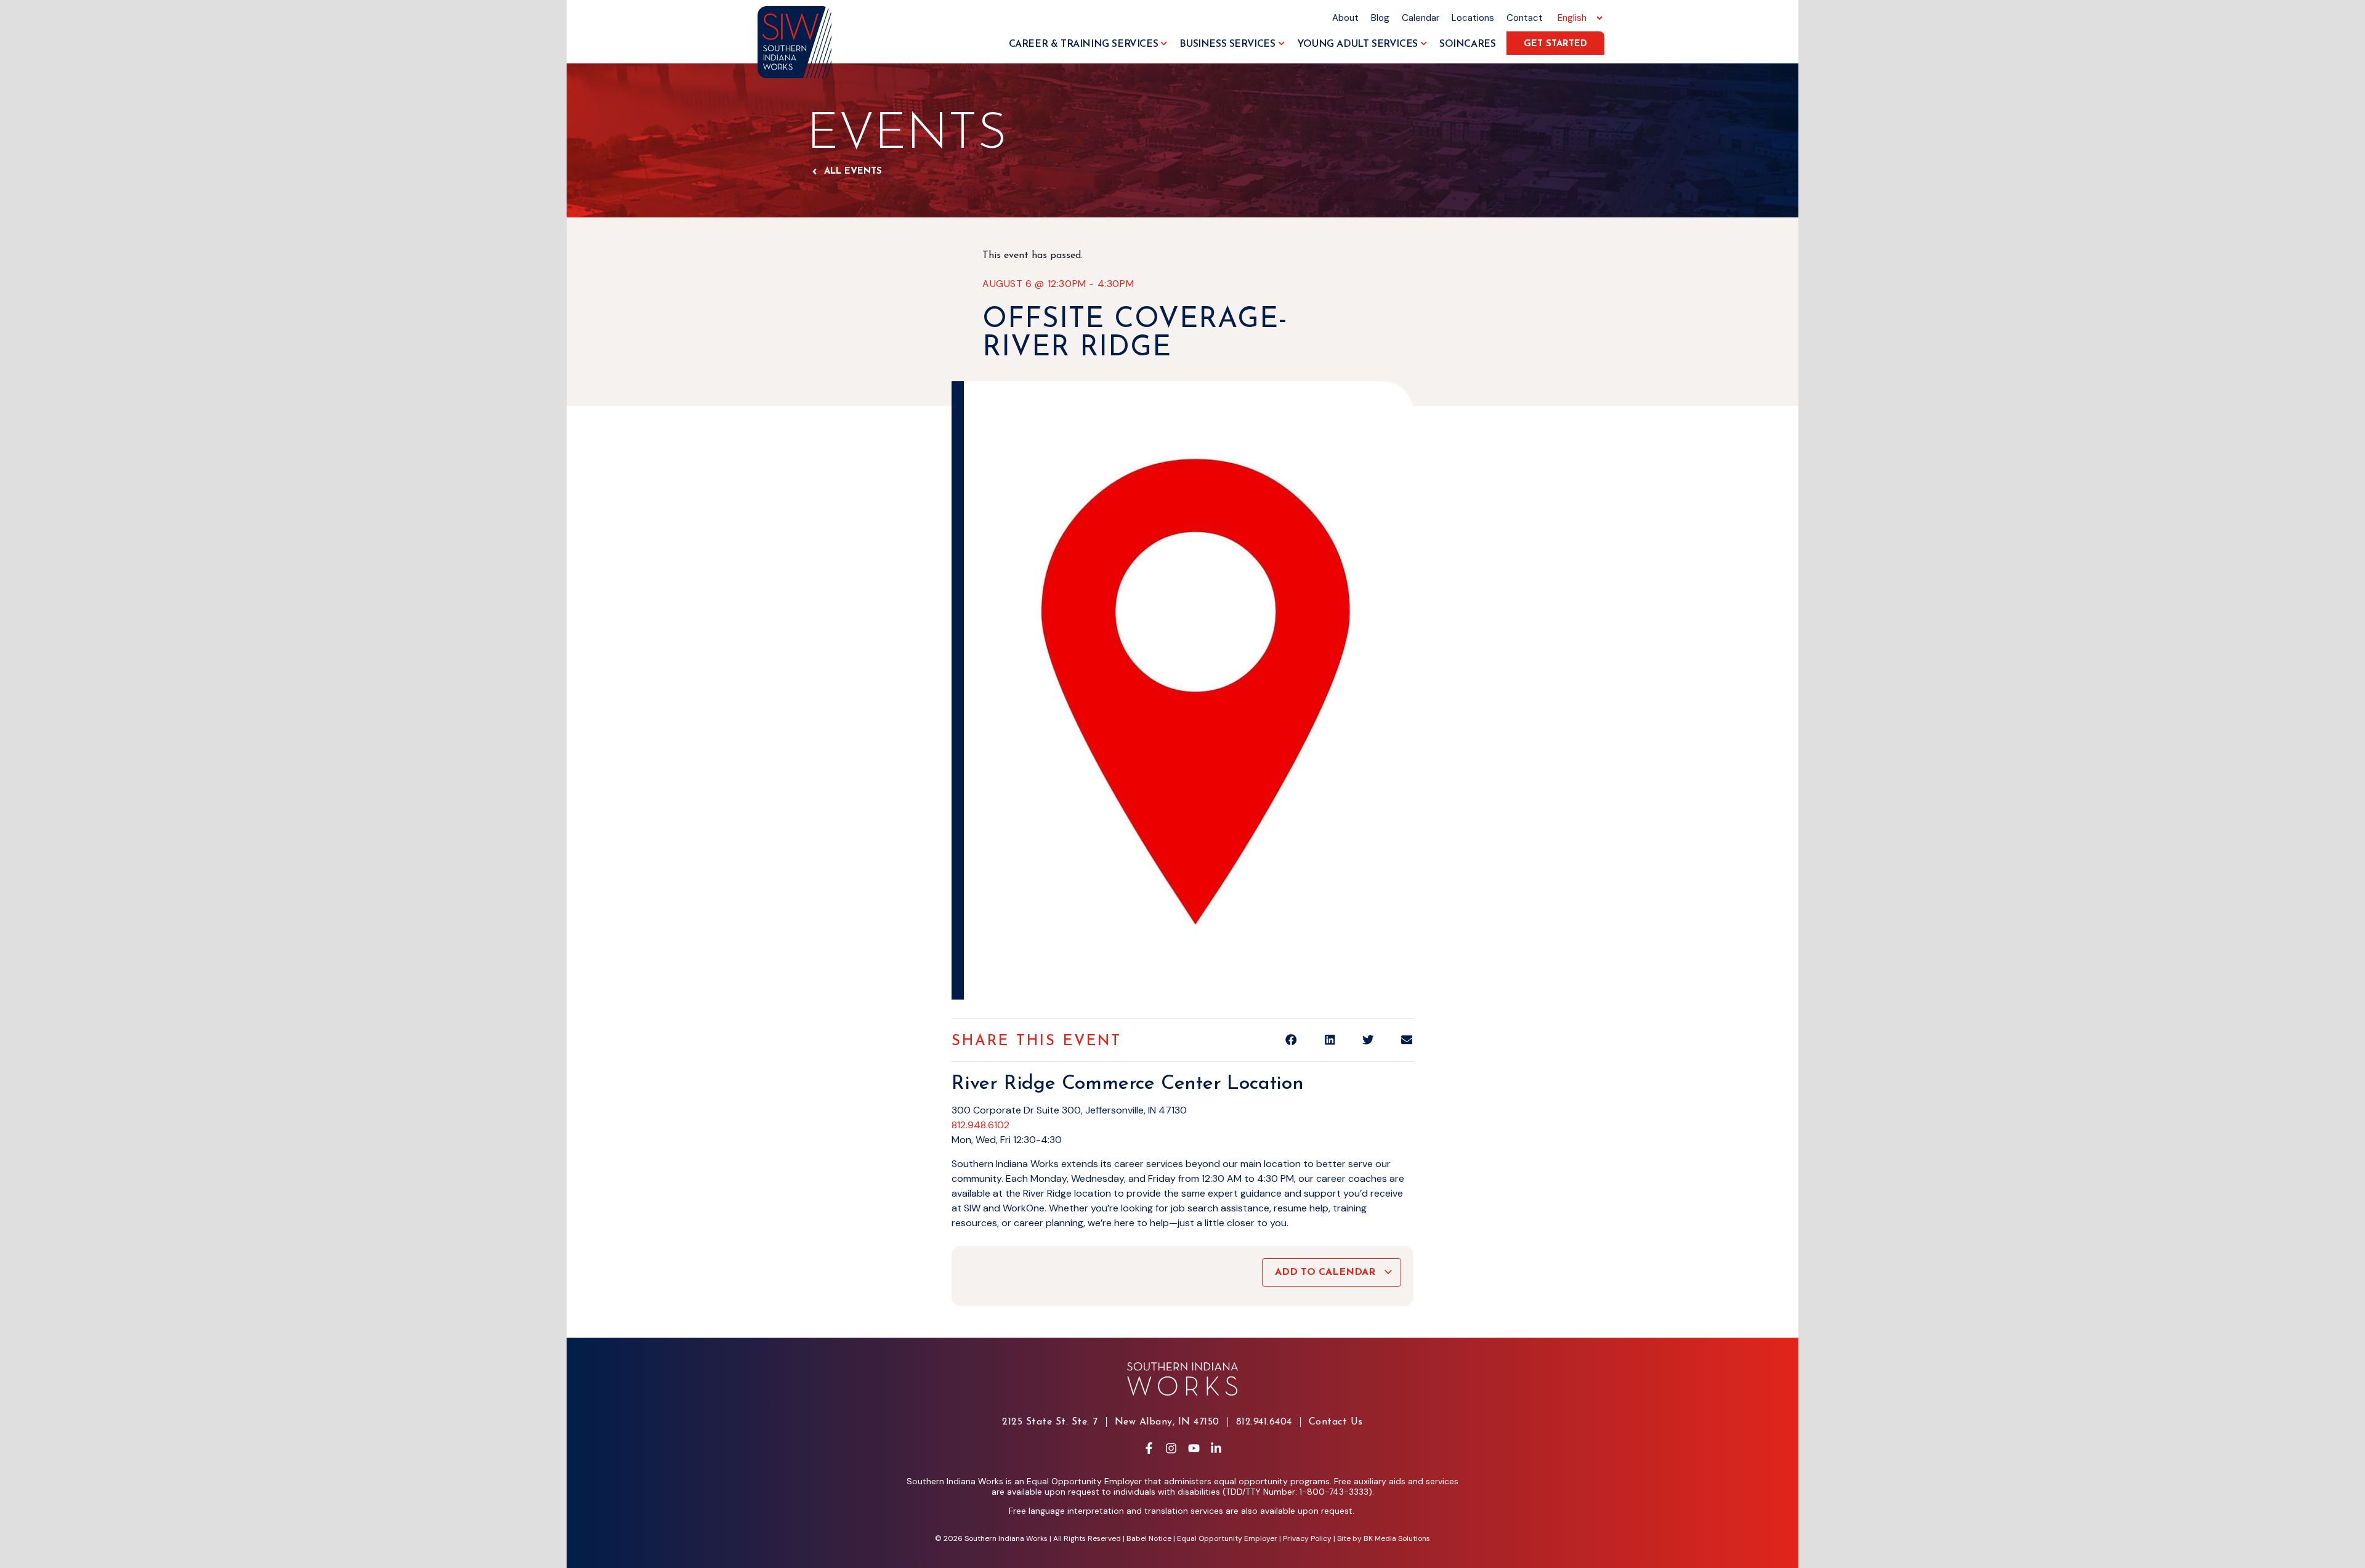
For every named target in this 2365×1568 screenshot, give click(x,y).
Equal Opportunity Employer (1227, 1538)
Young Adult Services (1357, 44)
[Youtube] (1194, 1449)
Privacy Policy (1307, 1538)
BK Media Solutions (1397, 1538)
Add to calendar (1327, 1272)
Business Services (1227, 44)
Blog (1380, 18)
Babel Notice (1149, 1538)
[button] (1291, 1040)
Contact (1525, 18)
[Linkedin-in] (1216, 1449)
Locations (1473, 18)
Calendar (1421, 18)
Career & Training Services (1084, 44)
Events (907, 135)
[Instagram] (1171, 1449)
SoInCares (1467, 44)
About (1345, 18)
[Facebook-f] (1149, 1449)
